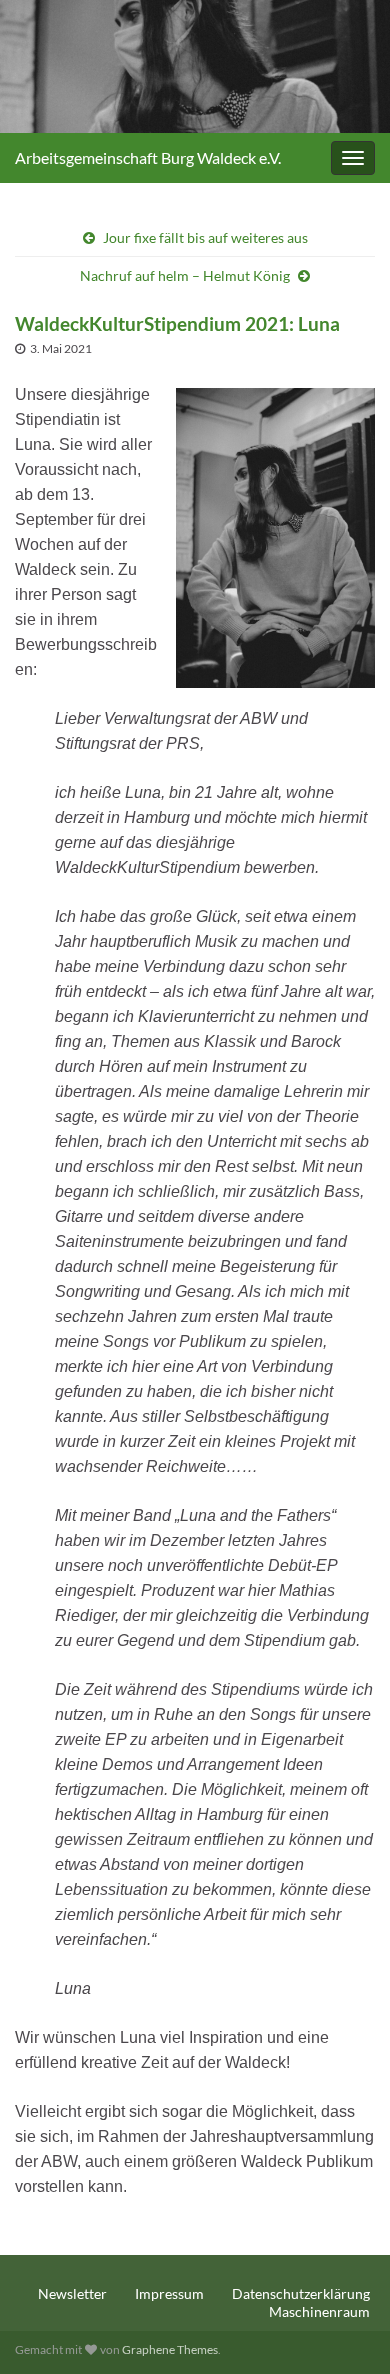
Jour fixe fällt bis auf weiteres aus (205, 237)
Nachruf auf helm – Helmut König (185, 275)
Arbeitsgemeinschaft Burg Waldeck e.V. (148, 157)
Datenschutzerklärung (301, 2293)
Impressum (169, 2293)
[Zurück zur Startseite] (195, 66)
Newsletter (72, 2293)
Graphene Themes (170, 2349)
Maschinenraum (319, 2311)
